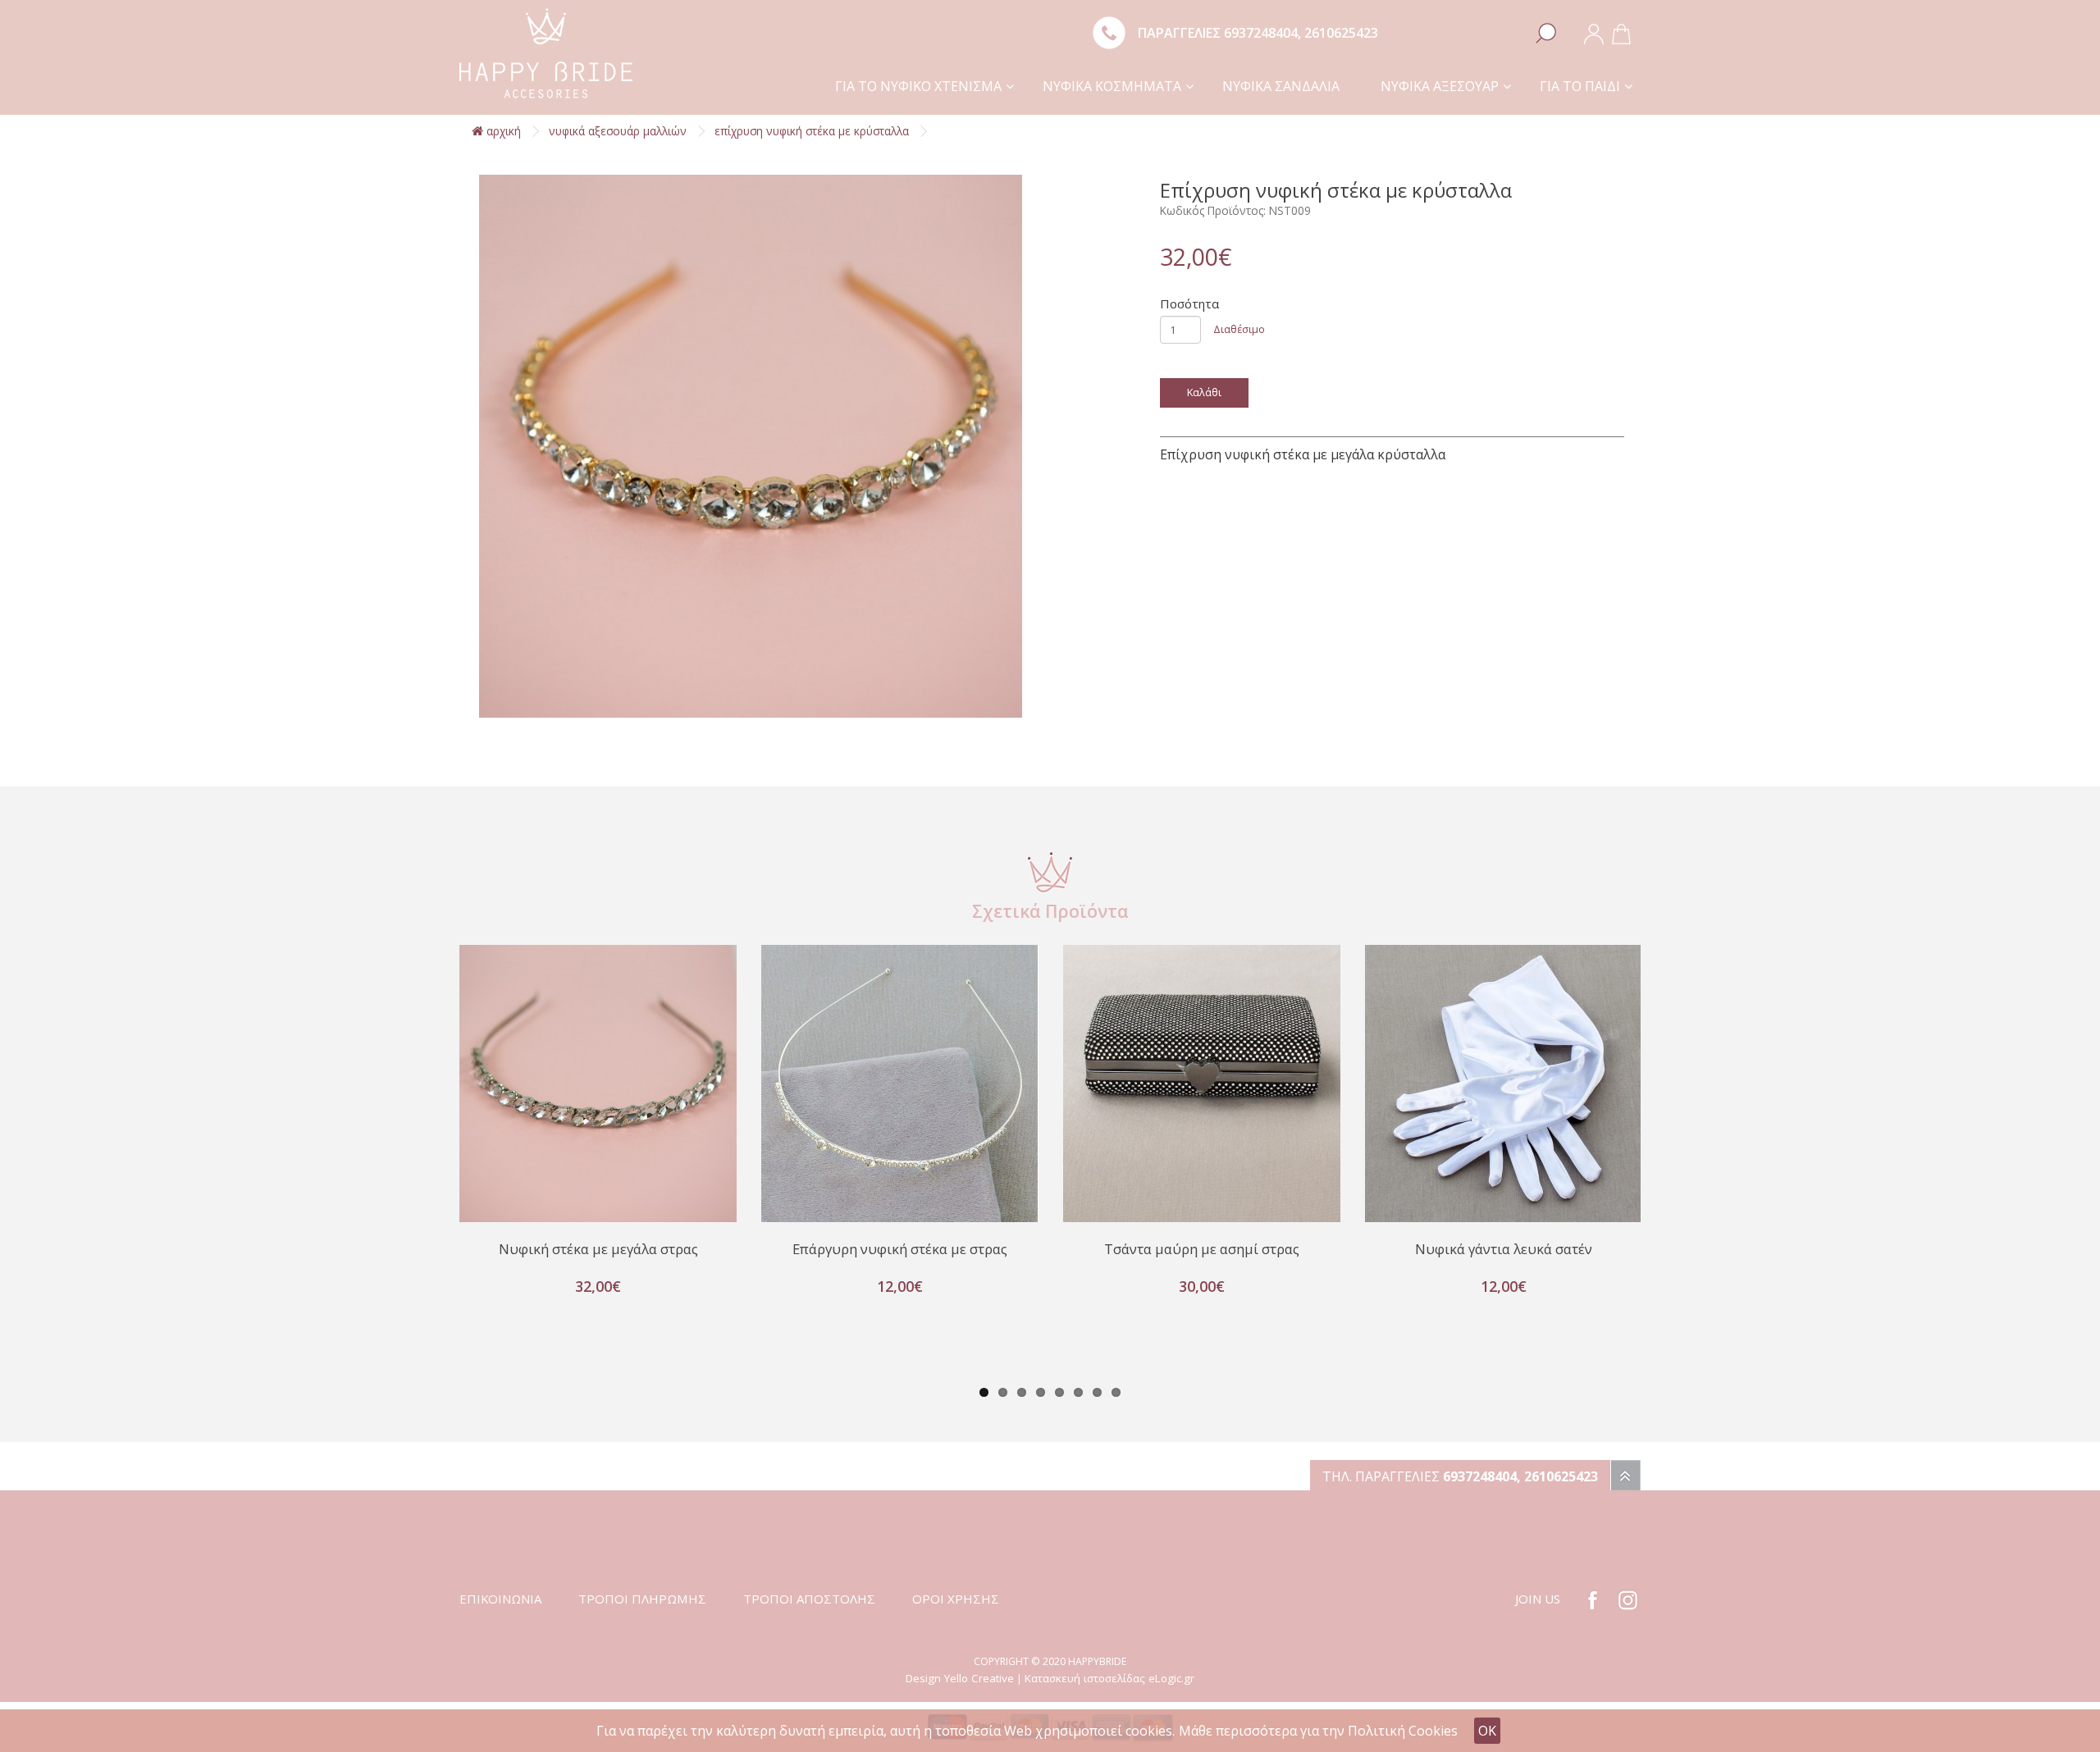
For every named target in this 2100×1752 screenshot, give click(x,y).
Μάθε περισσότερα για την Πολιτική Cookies (1318, 1731)
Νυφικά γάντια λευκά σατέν (1504, 1249)
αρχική (502, 131)
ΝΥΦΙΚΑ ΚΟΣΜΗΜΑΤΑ (1112, 86)
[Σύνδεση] (1594, 33)
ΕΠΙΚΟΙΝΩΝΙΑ (500, 1599)
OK (1487, 1731)
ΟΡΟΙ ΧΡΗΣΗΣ (956, 1599)
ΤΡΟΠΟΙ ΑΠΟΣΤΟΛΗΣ (809, 1599)
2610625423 (1341, 33)
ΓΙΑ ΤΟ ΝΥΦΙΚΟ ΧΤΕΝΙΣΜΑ (918, 86)
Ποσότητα (1189, 303)
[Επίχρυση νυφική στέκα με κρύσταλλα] (751, 446)
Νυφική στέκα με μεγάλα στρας (598, 1249)
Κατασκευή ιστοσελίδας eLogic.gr (1109, 1678)
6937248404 (1261, 33)
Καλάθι (1204, 392)
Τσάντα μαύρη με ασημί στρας (1202, 1249)
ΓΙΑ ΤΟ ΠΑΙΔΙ (1580, 86)
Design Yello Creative (960, 1678)
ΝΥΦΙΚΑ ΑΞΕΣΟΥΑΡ (1440, 86)
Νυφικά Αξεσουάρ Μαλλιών (618, 131)
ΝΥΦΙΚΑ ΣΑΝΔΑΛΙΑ (1281, 86)
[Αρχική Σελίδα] (546, 52)
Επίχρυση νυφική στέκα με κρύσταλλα (812, 131)
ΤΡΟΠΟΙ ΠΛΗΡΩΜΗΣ (642, 1599)
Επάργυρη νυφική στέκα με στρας (900, 1249)
